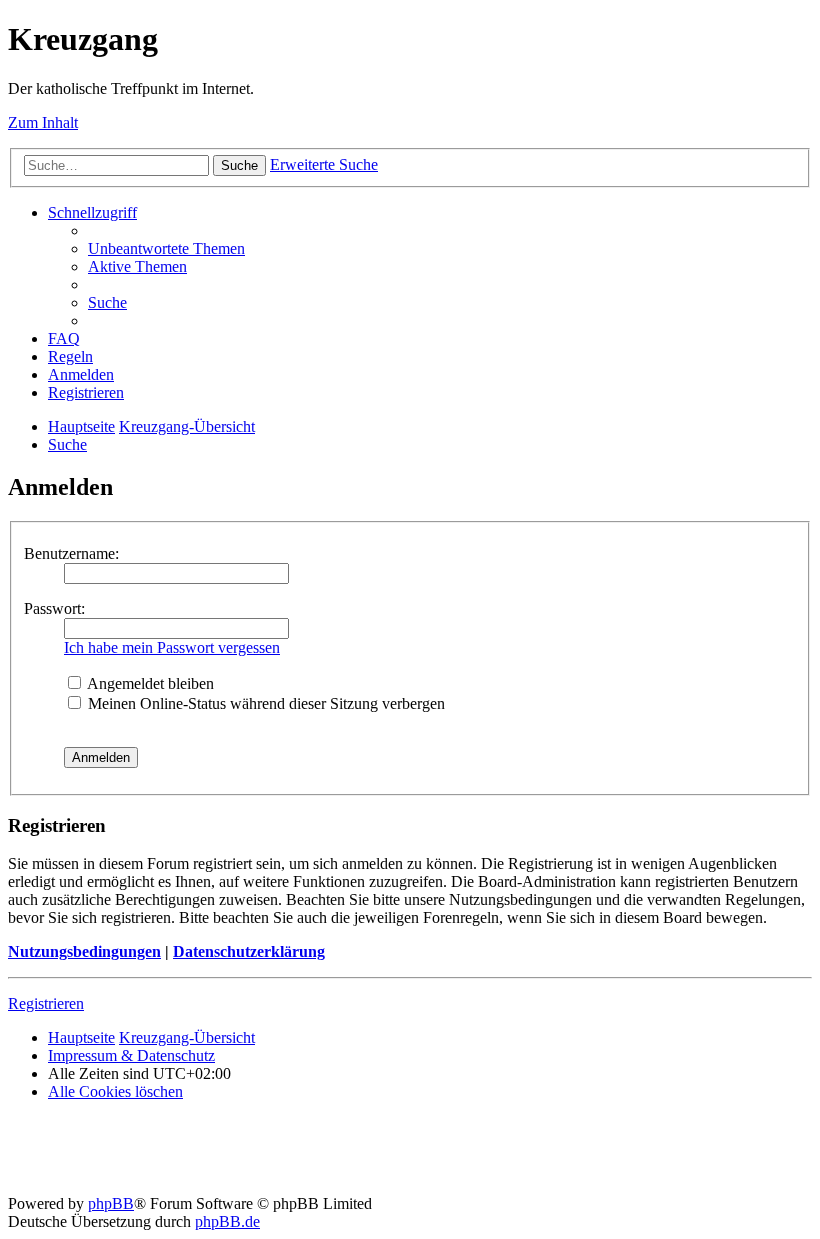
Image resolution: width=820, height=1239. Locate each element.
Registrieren (46, 1003)
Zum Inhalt (43, 122)
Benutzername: (71, 553)
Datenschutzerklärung (249, 951)
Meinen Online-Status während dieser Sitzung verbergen (264, 703)
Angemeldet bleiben (149, 683)
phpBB (111, 1203)
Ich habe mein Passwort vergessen (172, 647)
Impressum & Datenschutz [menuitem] (131, 1055)
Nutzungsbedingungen (84, 951)
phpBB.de (227, 1221)
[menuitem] (166, 248)
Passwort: (54, 608)
